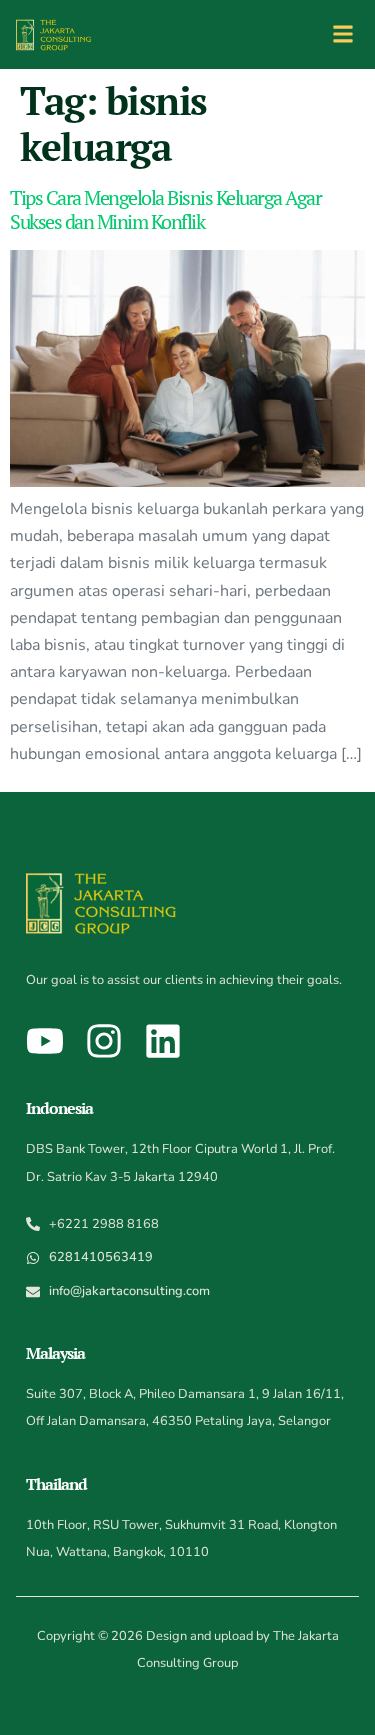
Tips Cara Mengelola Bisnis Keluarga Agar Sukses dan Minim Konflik (165, 209)
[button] (342, 34)
